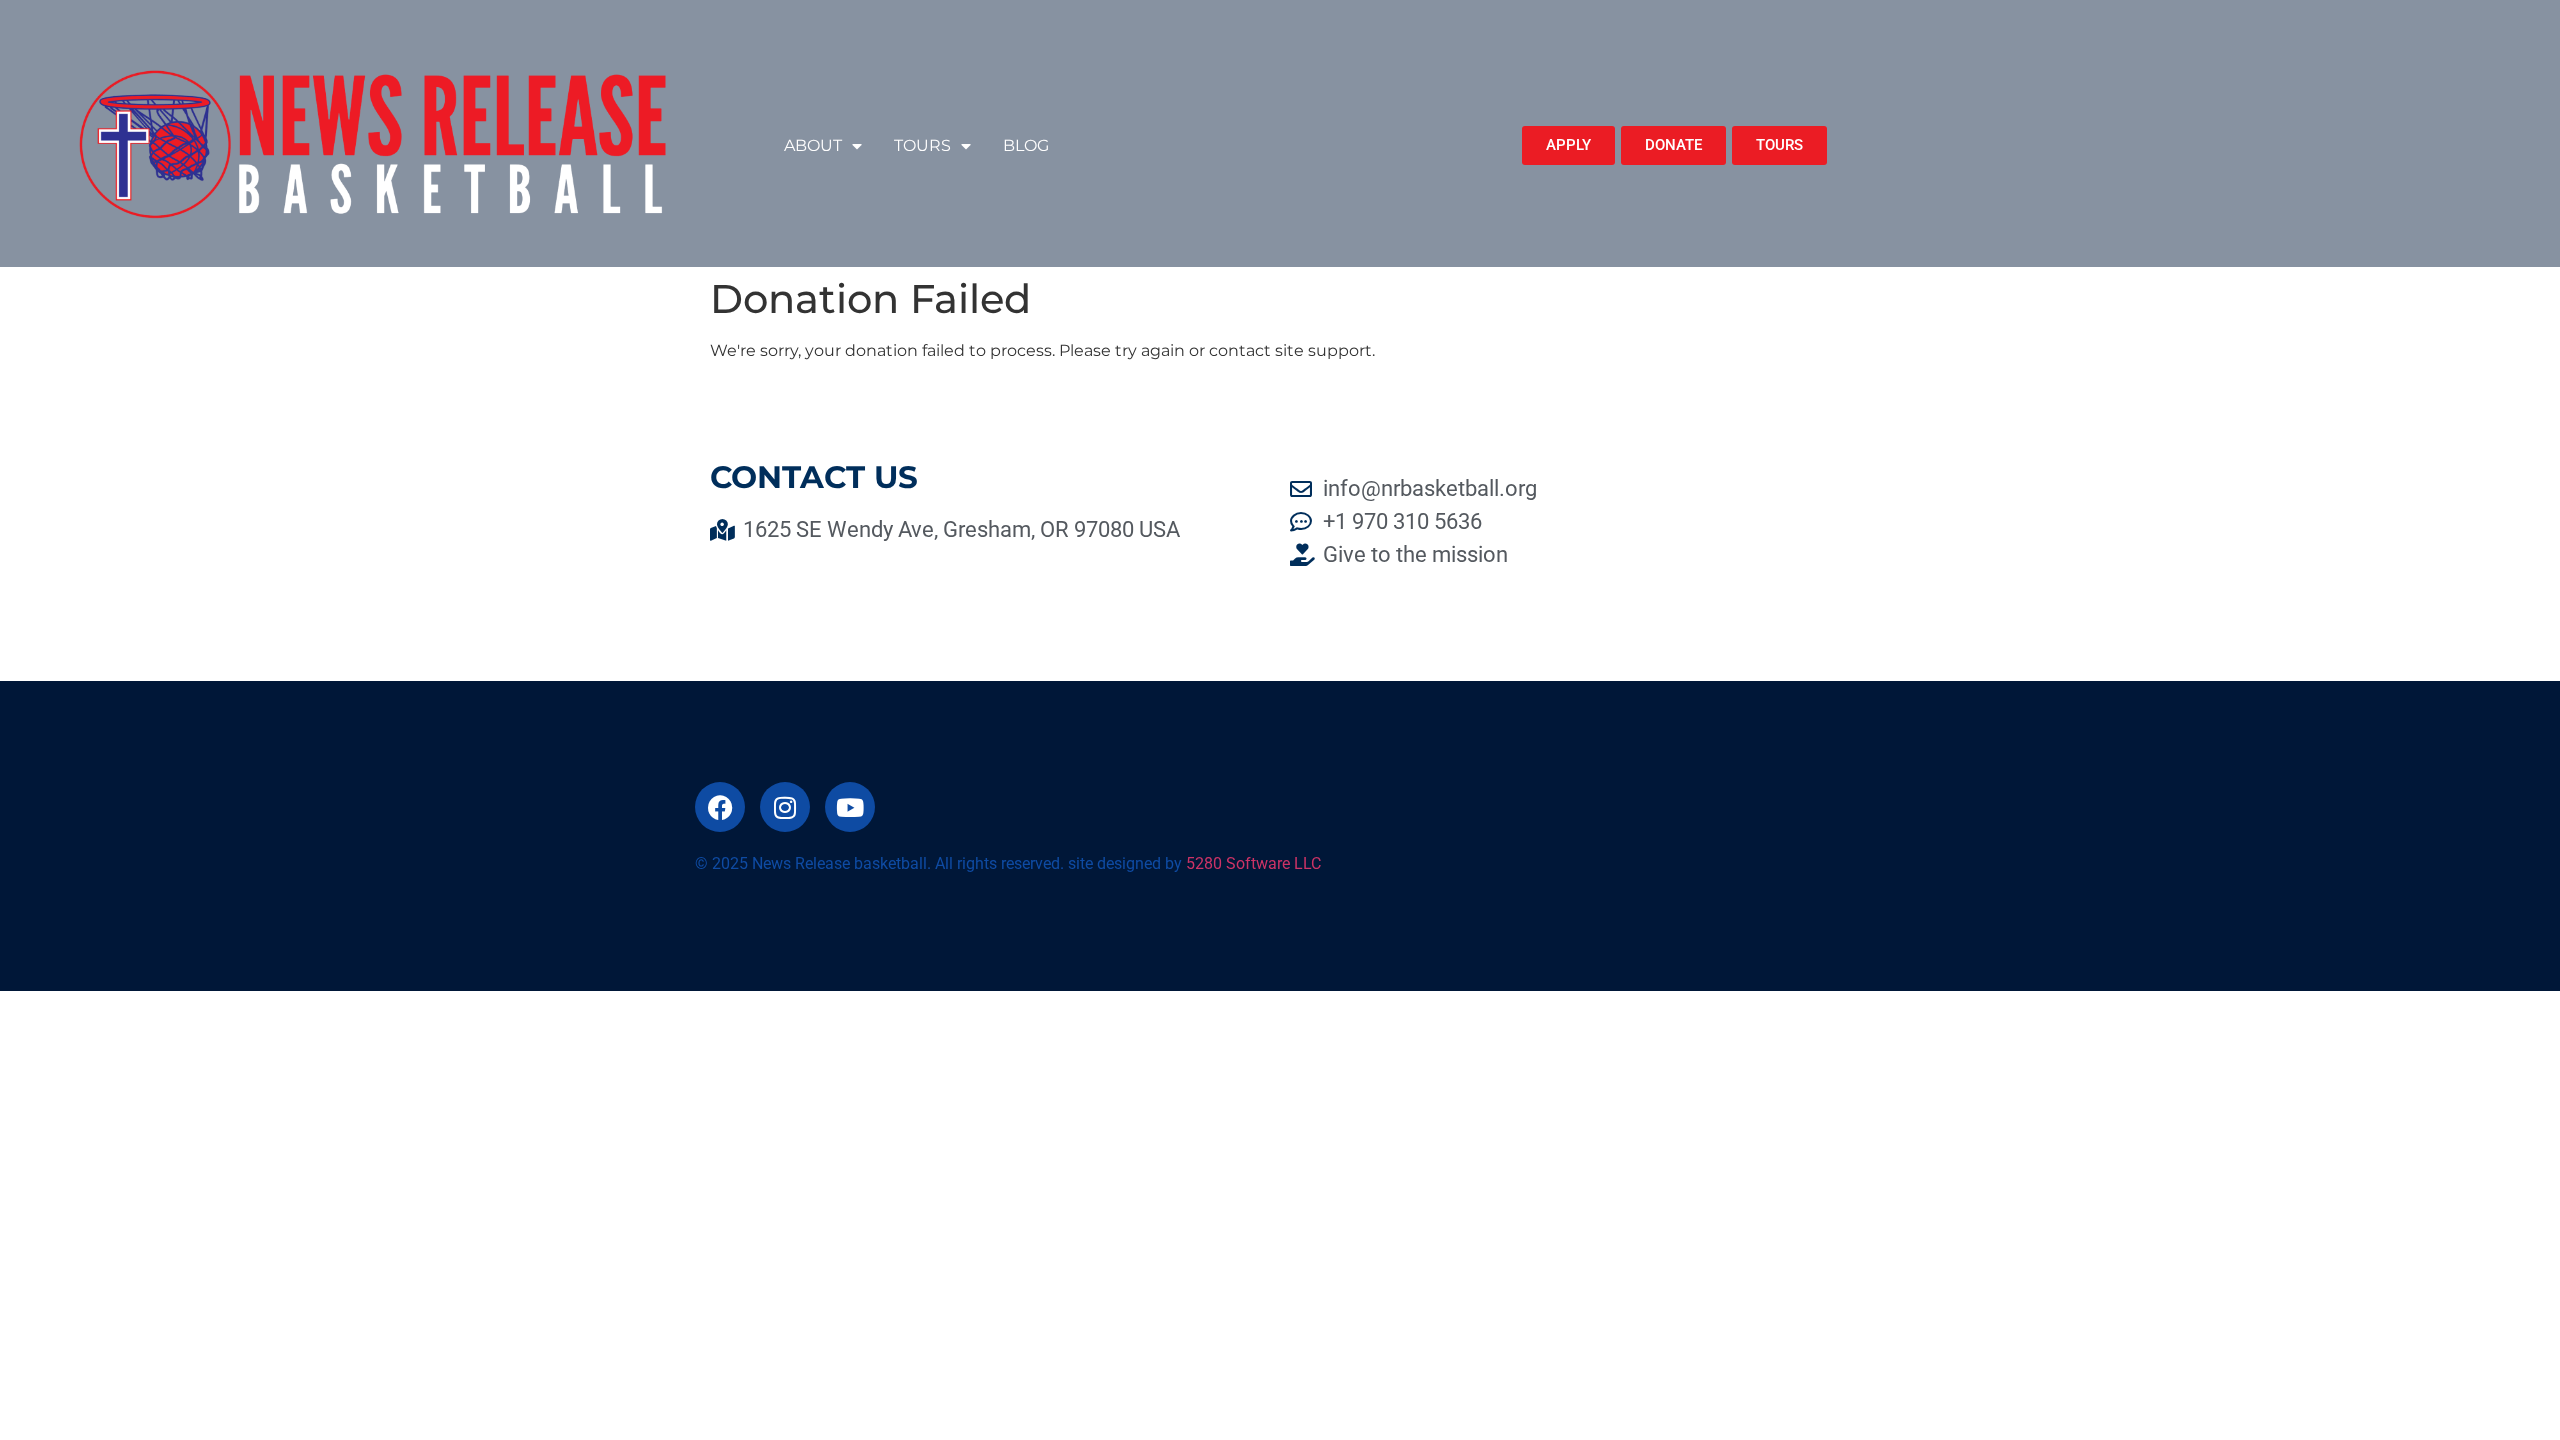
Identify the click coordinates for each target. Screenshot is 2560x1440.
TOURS (922, 145)
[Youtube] (850, 807)
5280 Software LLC (1253, 863)
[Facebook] (720, 807)
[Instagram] (785, 807)
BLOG (1026, 145)
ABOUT (813, 145)
